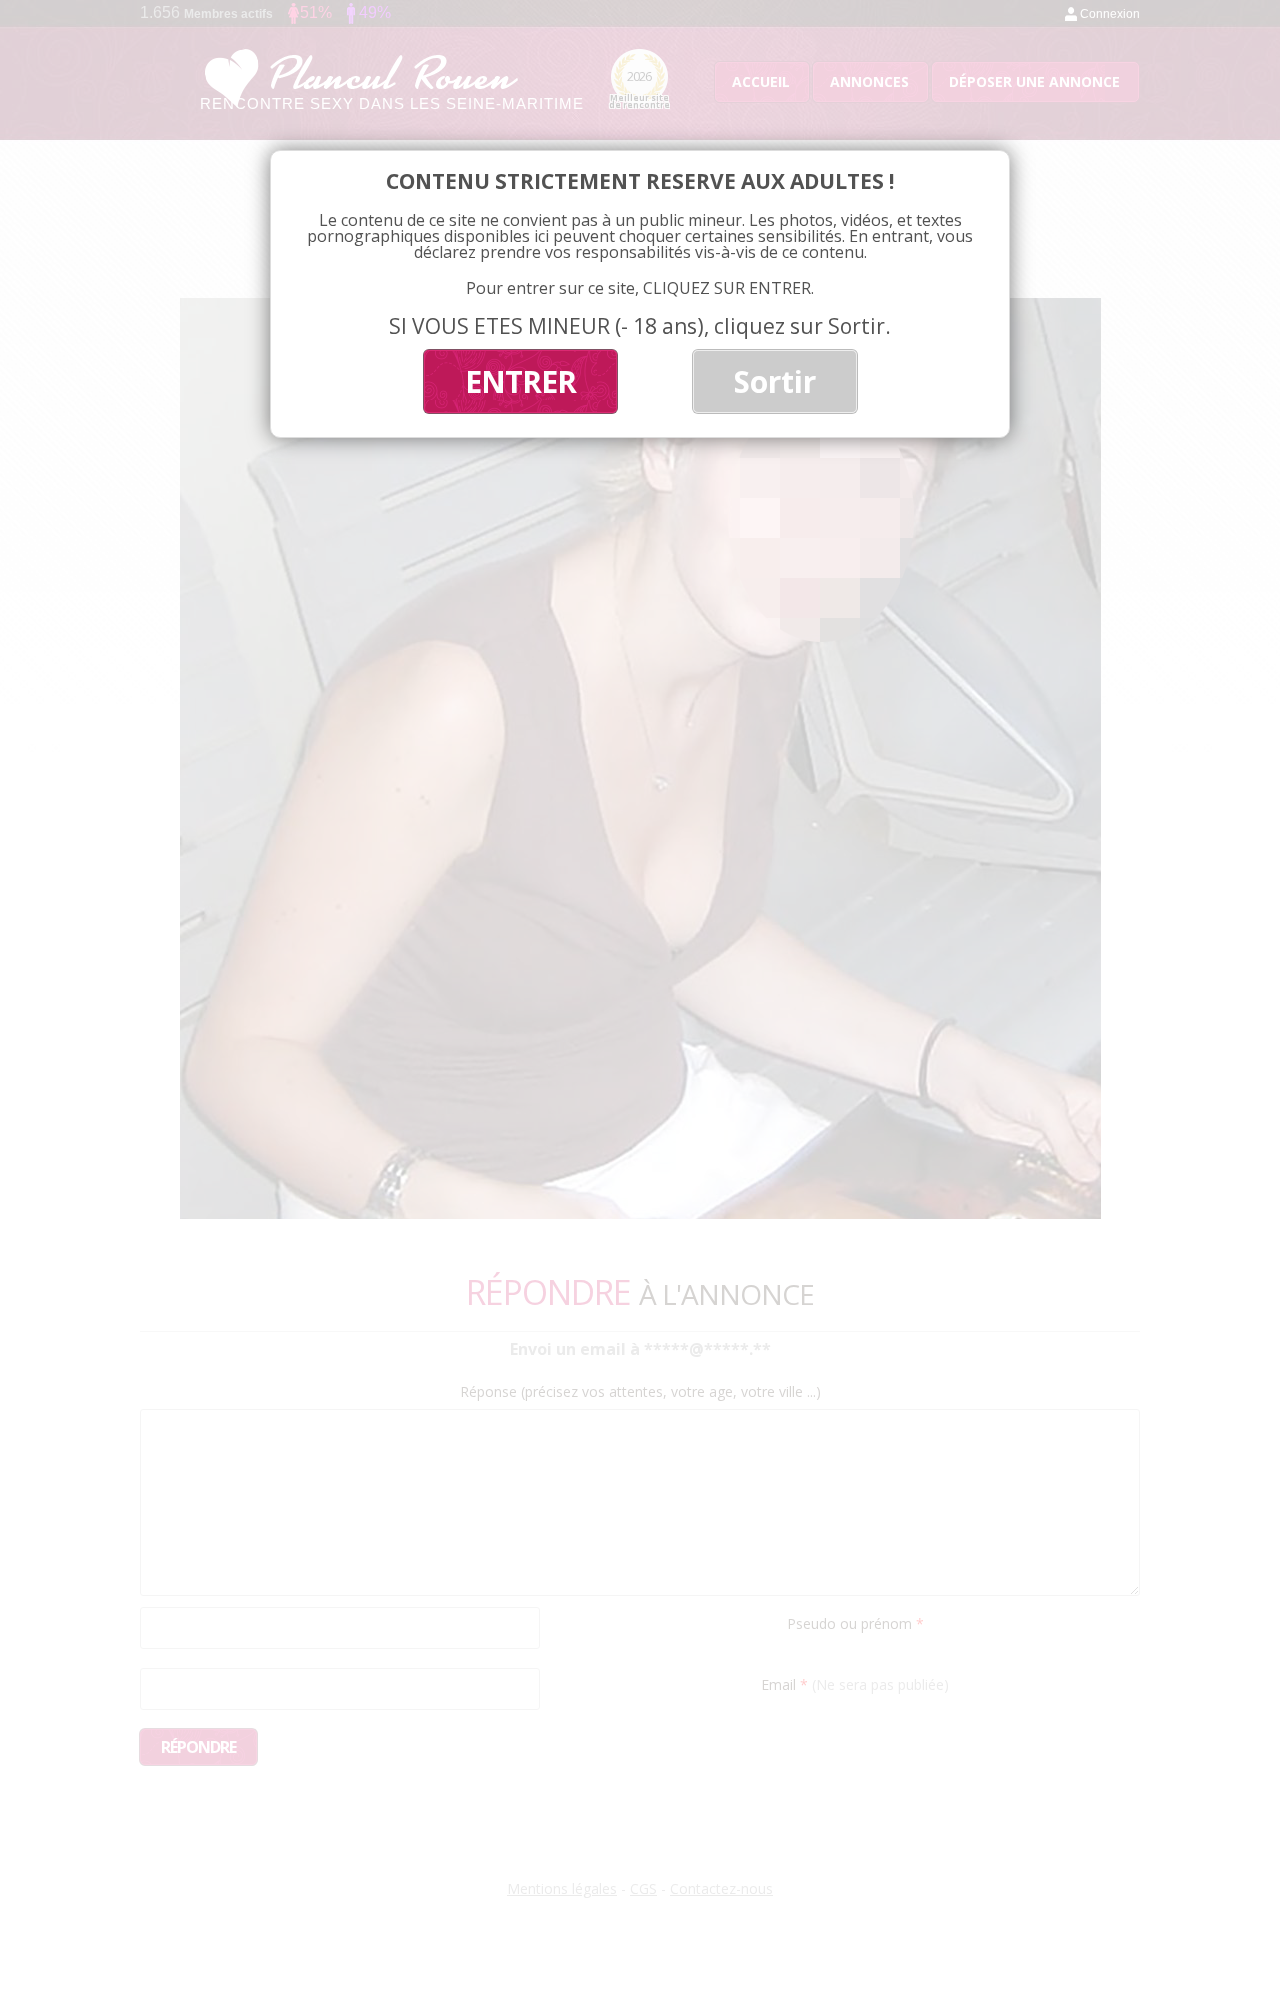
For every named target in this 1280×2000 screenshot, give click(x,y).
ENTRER (520, 381)
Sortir (775, 381)
